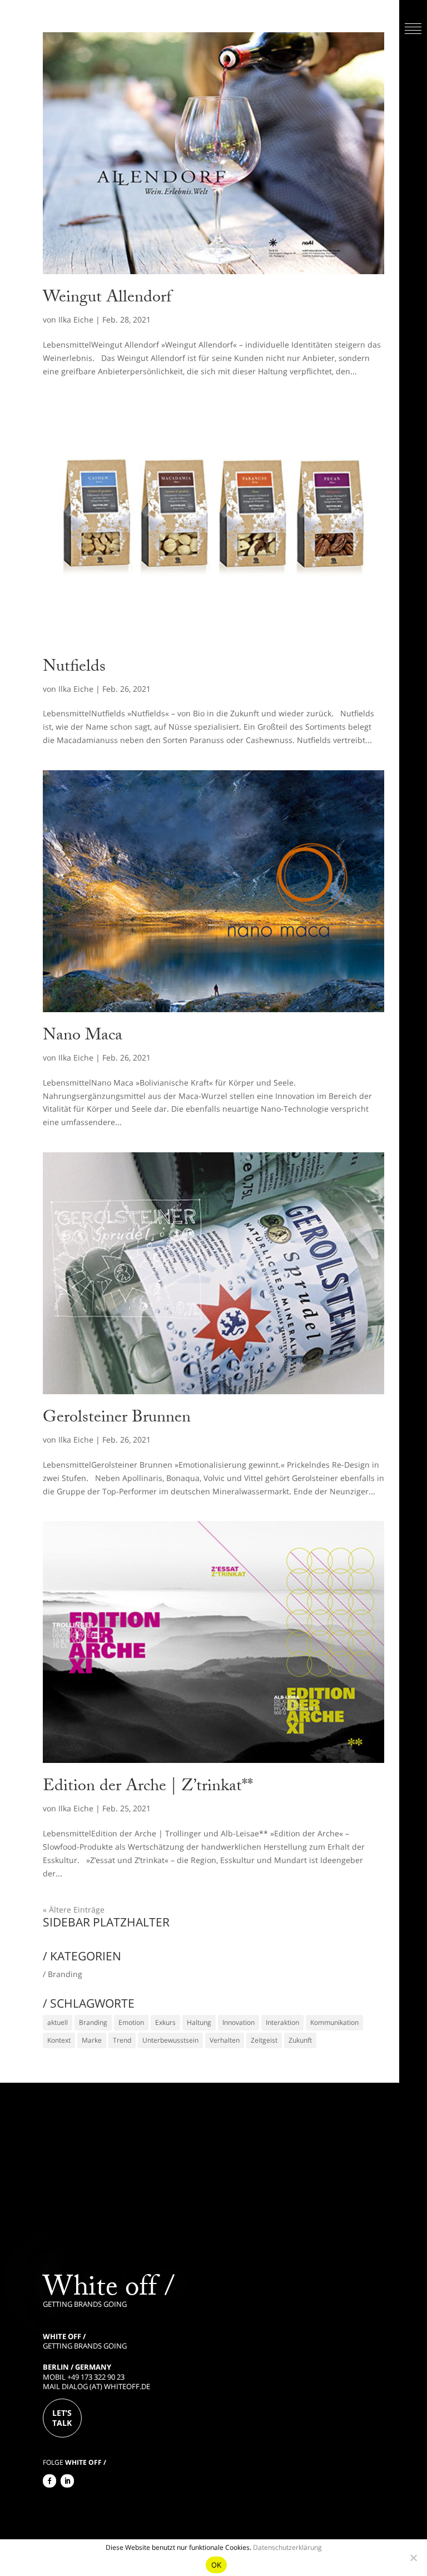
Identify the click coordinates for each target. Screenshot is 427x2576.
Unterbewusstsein (170, 2040)
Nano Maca (83, 1037)
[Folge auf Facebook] (49, 2481)
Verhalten (225, 2040)
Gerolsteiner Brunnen (117, 1419)
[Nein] (413, 2558)
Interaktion (282, 2022)
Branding (93, 2022)
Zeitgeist (264, 2040)
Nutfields (74, 668)
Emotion (131, 2022)
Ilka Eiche (76, 319)
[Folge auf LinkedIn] (67, 2481)
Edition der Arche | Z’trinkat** (148, 1788)
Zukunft (300, 2040)
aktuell (58, 2022)
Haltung (199, 2022)
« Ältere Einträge (74, 1909)
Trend (122, 2040)
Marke (92, 2040)
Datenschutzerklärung (287, 2547)
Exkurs (165, 2022)
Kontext (59, 2040)
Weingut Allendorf (107, 299)
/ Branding (63, 1974)
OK (217, 2565)
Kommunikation (334, 2022)
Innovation (239, 2022)
